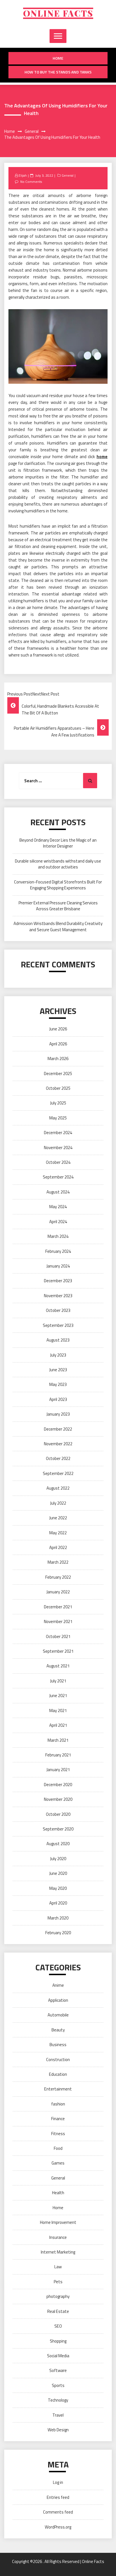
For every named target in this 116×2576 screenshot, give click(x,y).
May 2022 (58, 1533)
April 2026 (58, 1044)
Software (58, 2370)
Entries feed (58, 2497)
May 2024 (58, 1207)
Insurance (58, 2237)
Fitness (58, 2134)
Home (58, 58)
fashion (58, 2104)
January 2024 (58, 1266)
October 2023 (58, 1310)
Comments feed (58, 2512)
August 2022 (58, 1488)
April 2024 (58, 1222)
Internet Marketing (58, 2252)
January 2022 (58, 1592)
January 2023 (58, 1414)
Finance (58, 2119)
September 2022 (58, 1473)
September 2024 (58, 1177)
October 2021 (58, 1636)
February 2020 (58, 1933)
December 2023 (58, 1281)
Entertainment (58, 2089)
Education (58, 2074)
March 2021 (58, 1740)
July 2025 (58, 1103)
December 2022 (58, 1429)
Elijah (23, 175)
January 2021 (58, 1770)
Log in (58, 2482)
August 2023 (58, 1340)
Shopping (58, 2341)
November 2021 (58, 1621)
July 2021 (58, 1681)
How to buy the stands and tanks (58, 72)
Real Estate (58, 2311)
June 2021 (58, 1696)
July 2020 (58, 1859)
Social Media (58, 2356)
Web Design (58, 2430)
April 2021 (58, 1725)
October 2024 (58, 1162)
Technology (58, 2400)
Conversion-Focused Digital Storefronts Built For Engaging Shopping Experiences (58, 885)
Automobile (58, 2015)
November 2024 (58, 1148)
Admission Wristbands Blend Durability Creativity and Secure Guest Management (58, 926)
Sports (58, 2385)
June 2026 (58, 1029)
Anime (58, 1985)
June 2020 (58, 1873)
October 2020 (58, 1814)
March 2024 (58, 1236)
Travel (58, 2415)
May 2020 (58, 1888)
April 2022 (58, 1547)
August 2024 (58, 1192)
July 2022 (58, 1503)
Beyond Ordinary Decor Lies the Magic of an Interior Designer (58, 843)
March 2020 (58, 1918)
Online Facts (58, 13)
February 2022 (58, 1577)
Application (58, 2000)
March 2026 (58, 1059)
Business (58, 2045)
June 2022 (58, 1518)
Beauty (58, 2030)
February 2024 (58, 1251)
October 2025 (58, 1088)
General (68, 175)
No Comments (31, 182)
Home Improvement (58, 2222)
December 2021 (58, 1607)
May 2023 (58, 1384)
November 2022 (58, 1444)
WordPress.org (58, 2527)
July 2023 (58, 1355)
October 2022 (58, 1458)
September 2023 (58, 1325)
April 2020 (58, 1903)
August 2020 (58, 1844)
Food (58, 2148)
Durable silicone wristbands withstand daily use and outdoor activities (58, 864)
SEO (58, 2326)
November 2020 (58, 1799)
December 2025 (58, 1073)
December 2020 (58, 1785)
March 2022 (58, 1562)
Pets (58, 2282)
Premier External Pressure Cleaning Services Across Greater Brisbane (58, 906)
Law (58, 2267)
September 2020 (58, 1829)
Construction (58, 2060)
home (102, 457)
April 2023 (58, 1399)
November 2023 (58, 1296)
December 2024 (58, 1133)
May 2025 (58, 1118)
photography (58, 2296)
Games (58, 2163)
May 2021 (58, 1711)
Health (58, 2193)
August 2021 (58, 1666)
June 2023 (58, 1370)
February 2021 (58, 1755)
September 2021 (58, 1651)
